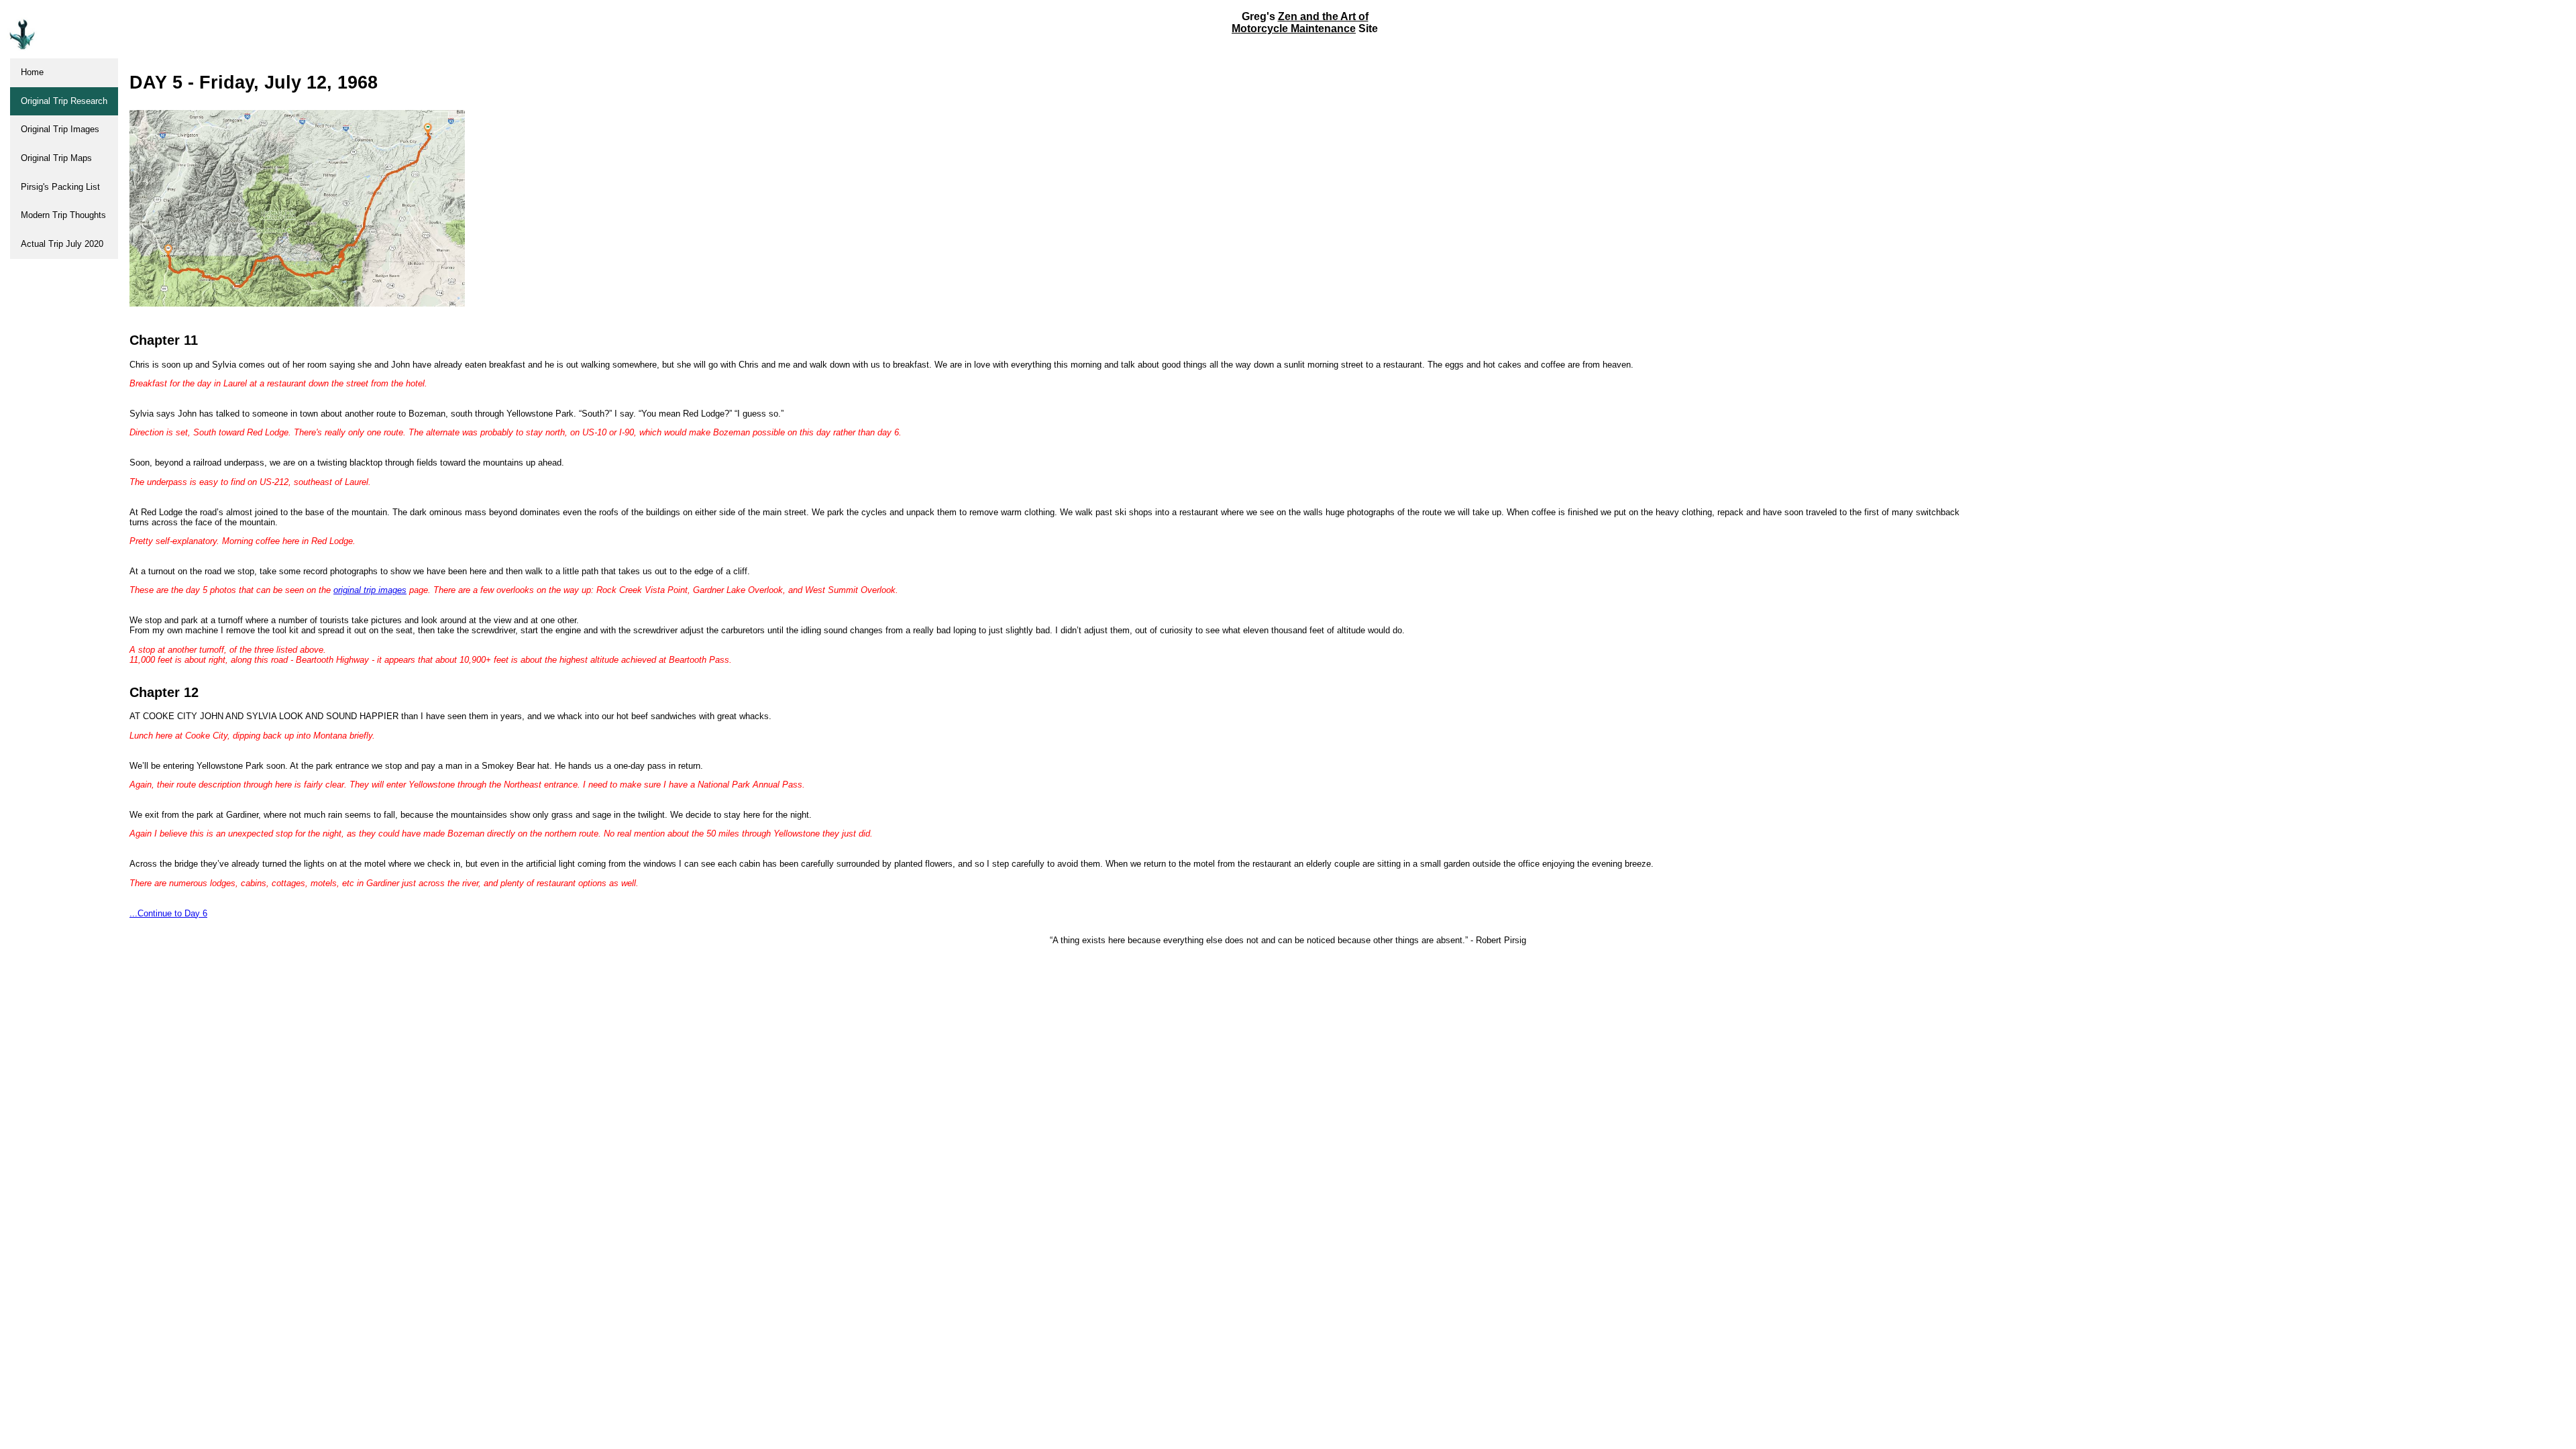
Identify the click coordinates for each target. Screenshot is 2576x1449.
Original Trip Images (60, 129)
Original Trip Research (64, 101)
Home (32, 72)
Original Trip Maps (56, 158)
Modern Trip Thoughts (63, 215)
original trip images (370, 590)
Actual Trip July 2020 (62, 244)
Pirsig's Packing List (60, 187)
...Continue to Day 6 (168, 913)
